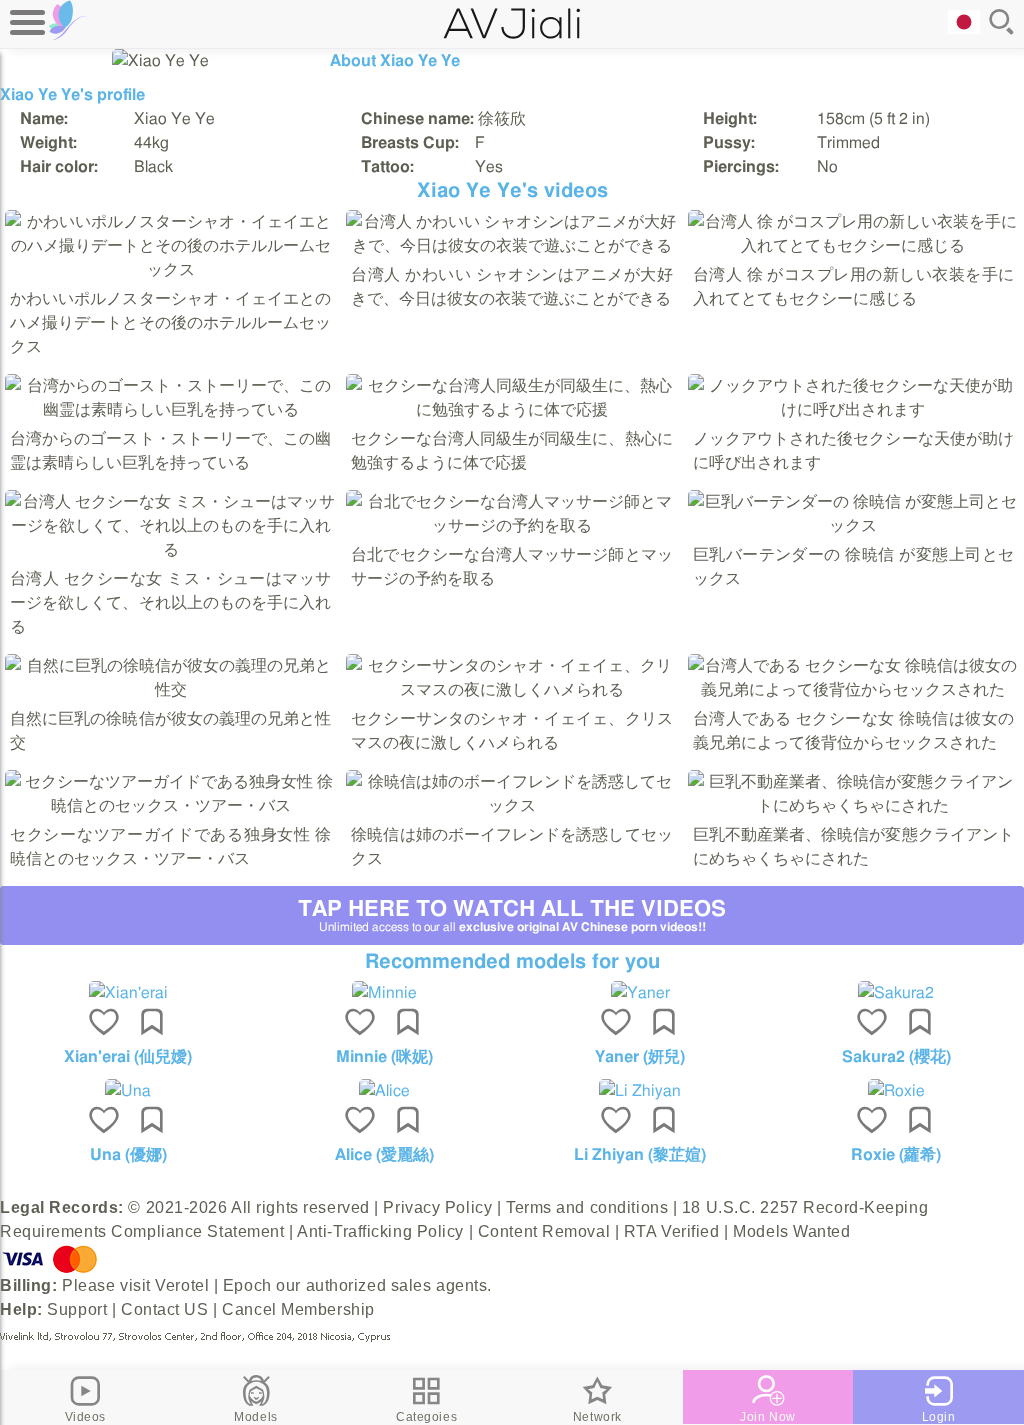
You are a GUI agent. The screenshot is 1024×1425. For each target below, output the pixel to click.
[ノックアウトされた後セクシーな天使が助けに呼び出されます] (853, 410)
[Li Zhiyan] (640, 1091)
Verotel (182, 1285)
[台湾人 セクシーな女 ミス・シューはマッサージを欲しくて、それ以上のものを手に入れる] (170, 550)
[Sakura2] (896, 993)
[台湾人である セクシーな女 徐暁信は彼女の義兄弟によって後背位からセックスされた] (853, 690)
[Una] (128, 1091)
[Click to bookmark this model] (152, 1024)
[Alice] (384, 1091)
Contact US (165, 1309)
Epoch (247, 1285)
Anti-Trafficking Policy (380, 1231)
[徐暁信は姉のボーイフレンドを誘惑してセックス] (511, 806)
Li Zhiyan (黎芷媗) (640, 1155)
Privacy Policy (437, 1207)
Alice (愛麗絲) (384, 1155)
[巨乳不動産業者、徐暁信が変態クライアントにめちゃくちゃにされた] (853, 806)
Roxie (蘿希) (896, 1155)
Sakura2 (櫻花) (896, 1057)
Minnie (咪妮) (384, 1057)
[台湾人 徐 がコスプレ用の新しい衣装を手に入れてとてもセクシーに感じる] (853, 246)
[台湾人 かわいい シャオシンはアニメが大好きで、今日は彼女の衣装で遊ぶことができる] (511, 246)
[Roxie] (896, 1091)
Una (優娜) (128, 1155)
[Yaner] (640, 993)
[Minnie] (384, 993)
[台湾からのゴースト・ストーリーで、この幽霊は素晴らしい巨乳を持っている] (170, 410)
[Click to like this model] (104, 1024)
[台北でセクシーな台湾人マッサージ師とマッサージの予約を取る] (511, 526)
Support (77, 1309)
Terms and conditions (587, 1207)
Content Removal (544, 1231)
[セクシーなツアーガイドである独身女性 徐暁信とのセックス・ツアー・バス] (170, 806)
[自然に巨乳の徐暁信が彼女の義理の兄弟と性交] (170, 690)
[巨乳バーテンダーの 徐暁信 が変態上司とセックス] (853, 526)
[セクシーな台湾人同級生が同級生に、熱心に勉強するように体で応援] (511, 410)
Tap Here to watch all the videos (512, 915)
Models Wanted (791, 1231)
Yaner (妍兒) (640, 1057)
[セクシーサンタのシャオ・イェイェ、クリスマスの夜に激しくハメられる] (511, 690)
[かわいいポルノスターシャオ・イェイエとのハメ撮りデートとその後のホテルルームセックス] (170, 270)
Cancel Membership (298, 1309)
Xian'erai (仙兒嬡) (128, 1057)
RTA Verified (672, 1231)
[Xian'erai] (128, 993)
